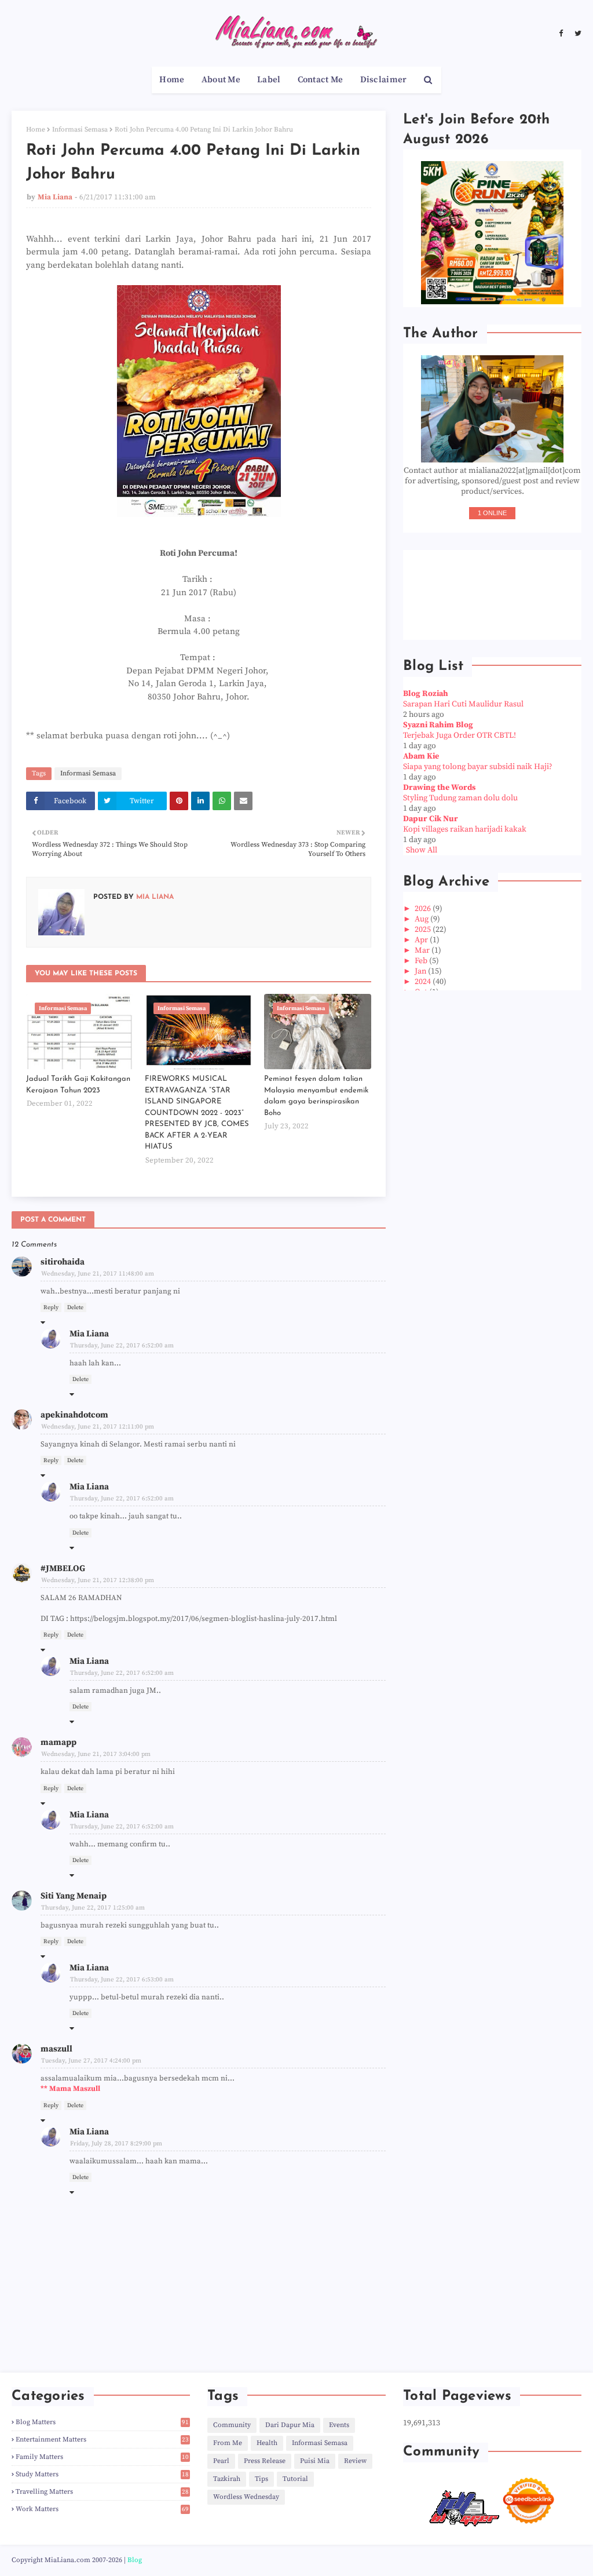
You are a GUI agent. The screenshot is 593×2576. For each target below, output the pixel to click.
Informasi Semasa (80, 130)
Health (267, 2443)
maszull (56, 2049)
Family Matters (102, 2457)
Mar (423, 950)
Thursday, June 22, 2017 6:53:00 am (122, 1980)
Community (232, 2425)
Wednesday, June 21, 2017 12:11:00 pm (98, 1427)
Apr (422, 940)
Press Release (265, 2461)
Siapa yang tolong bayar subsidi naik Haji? (478, 767)
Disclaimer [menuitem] (384, 80)
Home (36, 130)
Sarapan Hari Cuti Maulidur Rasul (463, 704)
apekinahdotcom (74, 1415)
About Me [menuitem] (221, 80)
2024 (424, 982)
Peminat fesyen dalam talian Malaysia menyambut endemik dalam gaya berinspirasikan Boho (316, 1096)
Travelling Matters (102, 2492)
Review (355, 2461)
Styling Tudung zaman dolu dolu (460, 798)
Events (339, 2425)
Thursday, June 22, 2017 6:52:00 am (122, 1346)
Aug (422, 919)
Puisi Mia (315, 2461)
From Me (228, 2443)
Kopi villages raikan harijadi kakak (465, 829)
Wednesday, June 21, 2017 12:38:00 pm (98, 1580)
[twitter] (576, 34)
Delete (75, 1307)
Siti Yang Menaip (74, 1896)
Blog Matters (102, 2422)
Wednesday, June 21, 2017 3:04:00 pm (96, 1754)
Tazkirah (227, 2479)
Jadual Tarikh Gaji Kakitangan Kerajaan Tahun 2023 (78, 1085)
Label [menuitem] (269, 80)
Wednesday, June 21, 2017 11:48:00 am (98, 1274)
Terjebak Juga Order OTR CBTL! (460, 735)
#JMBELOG (63, 1568)
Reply (51, 1307)
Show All (422, 850)
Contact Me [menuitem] (321, 80)
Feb (422, 961)
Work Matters (102, 2509)
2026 (424, 909)
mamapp (58, 1742)
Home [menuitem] (172, 80)
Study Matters (102, 2474)
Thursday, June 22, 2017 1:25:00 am (93, 1908)
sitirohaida (63, 1262)
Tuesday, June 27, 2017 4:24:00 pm (91, 2061)
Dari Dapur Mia (290, 2425)
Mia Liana (55, 197)
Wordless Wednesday (246, 2497)
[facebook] (561, 34)
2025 (424, 930)
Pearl (221, 2461)
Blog (135, 2560)
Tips (261, 2479)
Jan (421, 971)
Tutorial (295, 2479)
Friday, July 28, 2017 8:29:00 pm (116, 2144)
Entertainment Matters (102, 2440)
